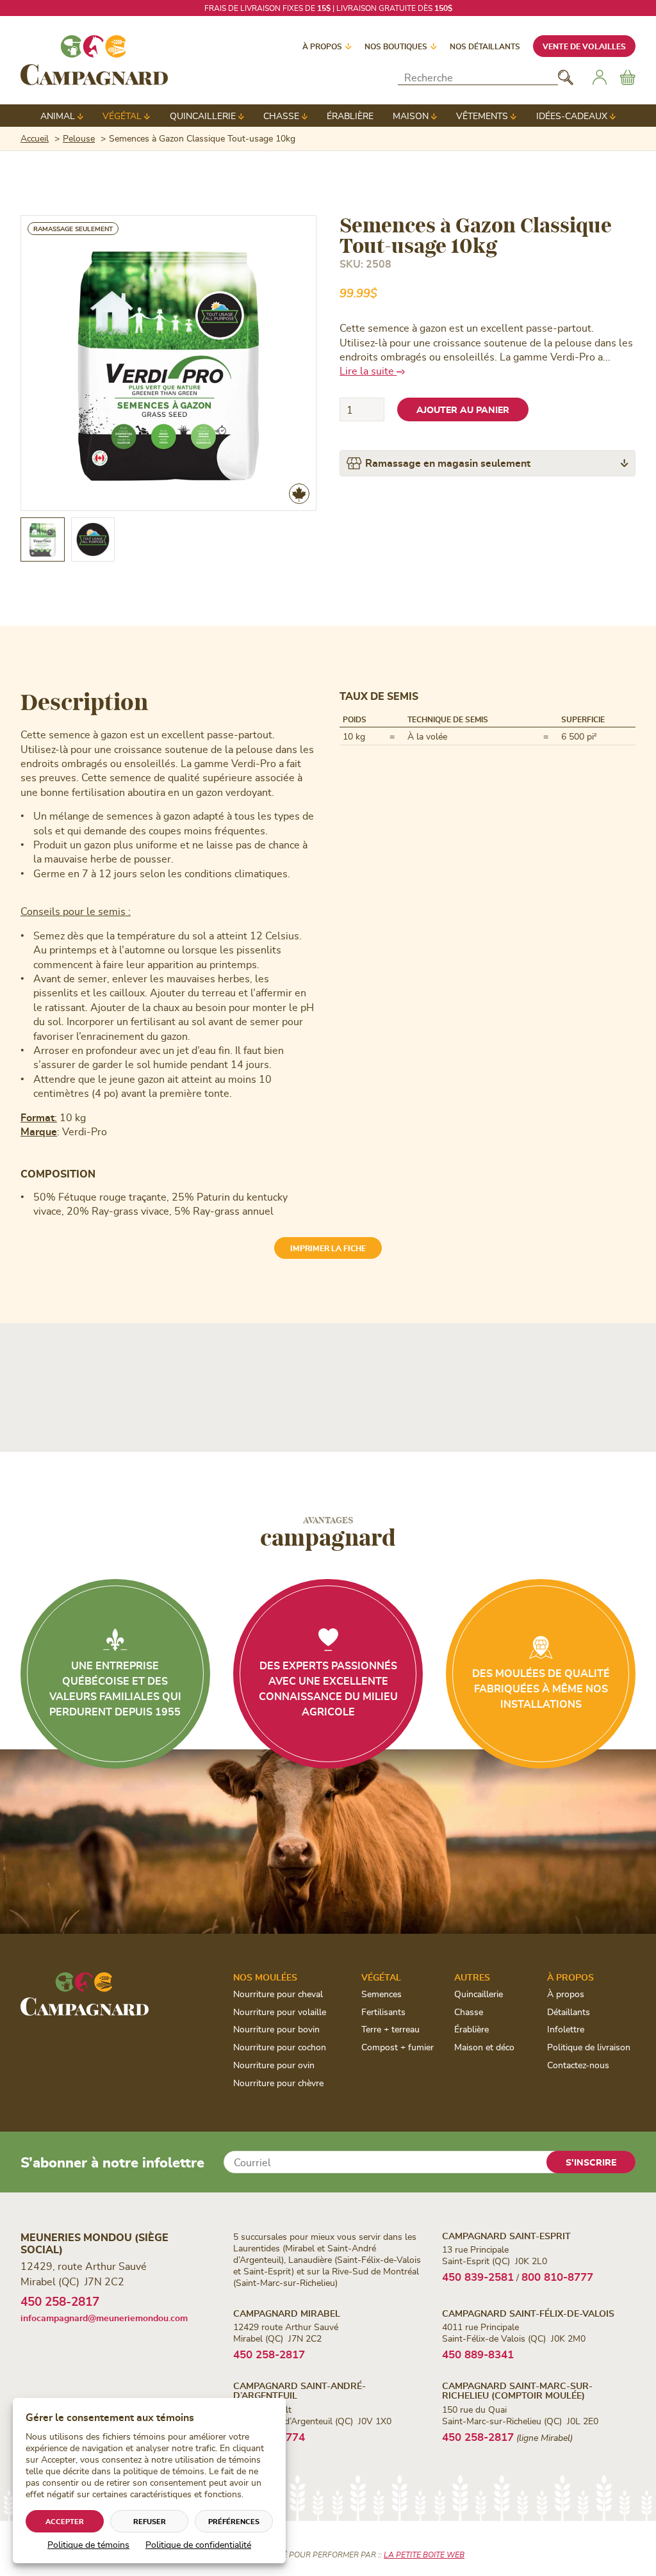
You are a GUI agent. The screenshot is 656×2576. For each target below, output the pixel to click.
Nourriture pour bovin (276, 2029)
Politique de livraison (589, 2047)
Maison (411, 116)
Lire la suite (368, 370)
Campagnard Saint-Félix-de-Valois (528, 2313)
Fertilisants (383, 2012)
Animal (58, 116)
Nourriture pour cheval (278, 1994)
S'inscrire (591, 2162)
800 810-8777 (557, 2276)
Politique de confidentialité (198, 2544)
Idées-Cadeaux (572, 116)
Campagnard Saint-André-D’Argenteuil (299, 2390)
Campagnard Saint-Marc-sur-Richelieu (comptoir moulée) (517, 2390)
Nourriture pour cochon (280, 2047)
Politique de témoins (88, 2544)
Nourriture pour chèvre (278, 2083)
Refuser (150, 2521)
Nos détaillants (485, 46)
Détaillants (569, 2012)
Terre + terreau (390, 2029)
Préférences (234, 2521)
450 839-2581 (478, 2276)
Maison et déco (484, 2047)
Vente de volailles (584, 46)
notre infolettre (403, 8)
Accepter (65, 2521)
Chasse (281, 116)
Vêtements (482, 116)
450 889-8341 (478, 2354)
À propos (322, 46)
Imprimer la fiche (328, 1248)
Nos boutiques (396, 46)
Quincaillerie (203, 116)
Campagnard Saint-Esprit (506, 2236)
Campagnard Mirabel (287, 2313)
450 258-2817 (60, 2301)
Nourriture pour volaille (280, 2012)
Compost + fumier (398, 2047)
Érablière (350, 116)
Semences (381, 1994)
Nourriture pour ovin (274, 2065)
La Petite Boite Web (424, 2554)
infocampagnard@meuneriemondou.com (104, 2318)
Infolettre (566, 2029)
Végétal (122, 116)
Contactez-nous (578, 2065)
